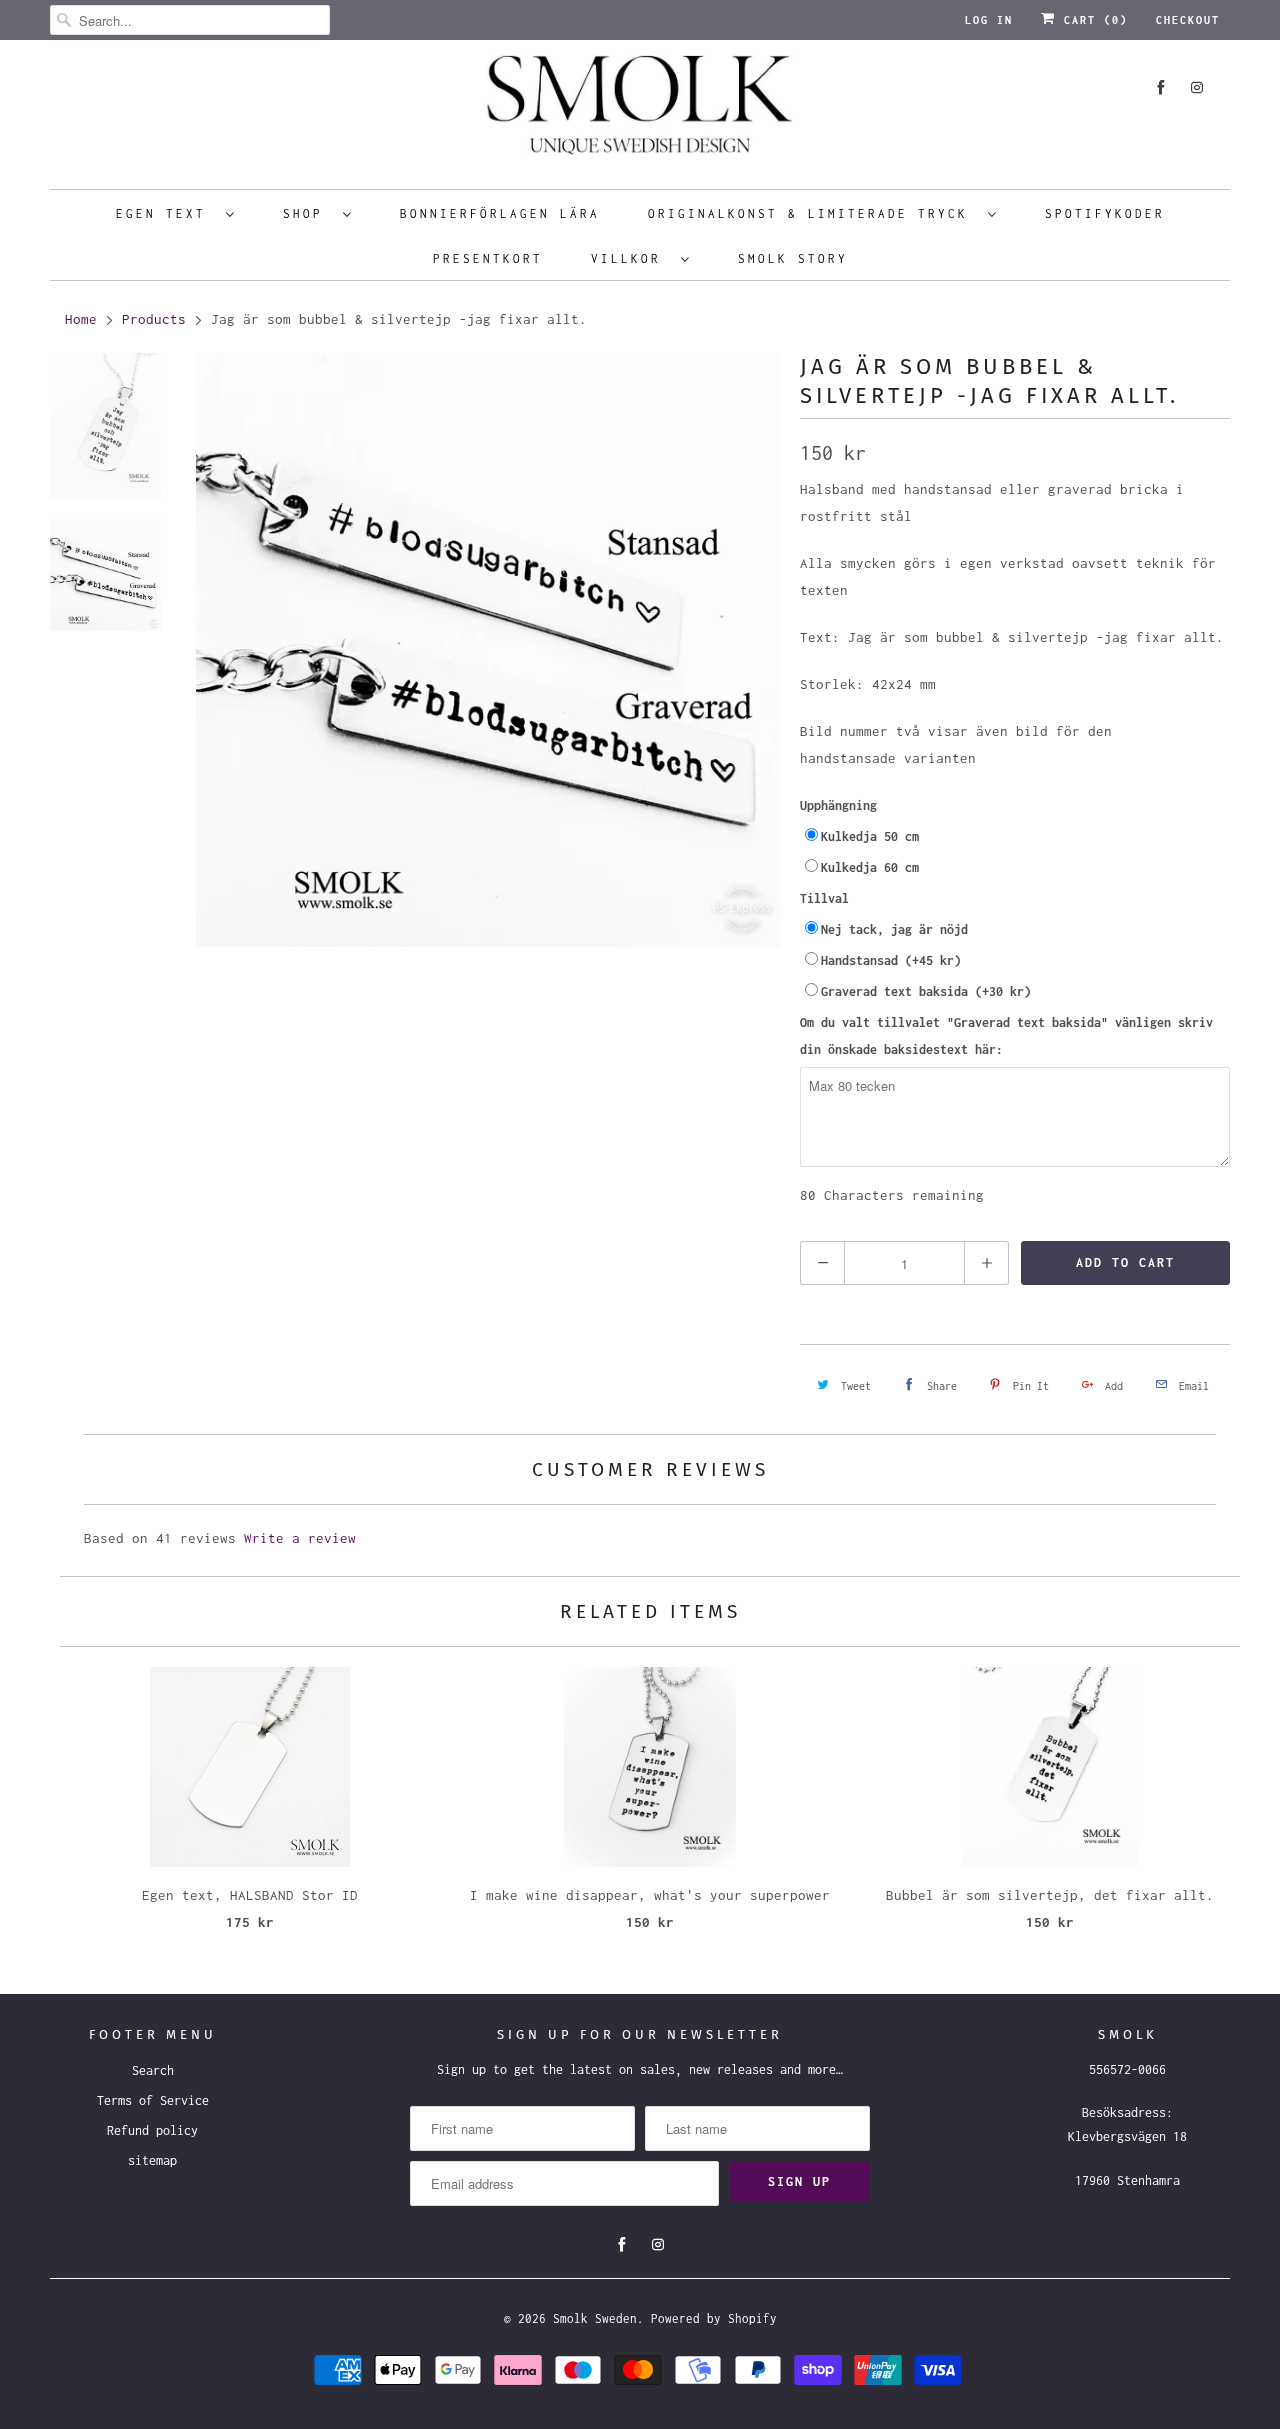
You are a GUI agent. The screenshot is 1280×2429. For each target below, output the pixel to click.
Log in (989, 20)
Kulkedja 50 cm (870, 836)
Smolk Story (793, 258)
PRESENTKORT (488, 258)
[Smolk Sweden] (640, 112)
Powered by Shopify (714, 2318)
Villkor (631, 258)
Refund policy (152, 2130)
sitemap (152, 2160)
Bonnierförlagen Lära (500, 213)
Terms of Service (153, 2100)
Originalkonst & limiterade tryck (813, 213)
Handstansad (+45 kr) (891, 960)
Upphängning (838, 805)
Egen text (166, 213)
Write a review (300, 1538)
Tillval (824, 898)
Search (153, 2070)
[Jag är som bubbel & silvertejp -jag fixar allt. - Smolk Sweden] (488, 650)
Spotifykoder (1105, 213)
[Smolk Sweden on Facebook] (1161, 87)
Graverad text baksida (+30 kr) (926, 991)
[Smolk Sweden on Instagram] (1197, 87)
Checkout (1188, 20)
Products (154, 319)
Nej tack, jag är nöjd (894, 929)
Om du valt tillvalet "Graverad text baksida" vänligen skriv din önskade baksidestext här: (1006, 1036)
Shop (308, 213)
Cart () (1092, 20)
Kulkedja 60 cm (870, 867)
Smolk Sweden (595, 2318)
